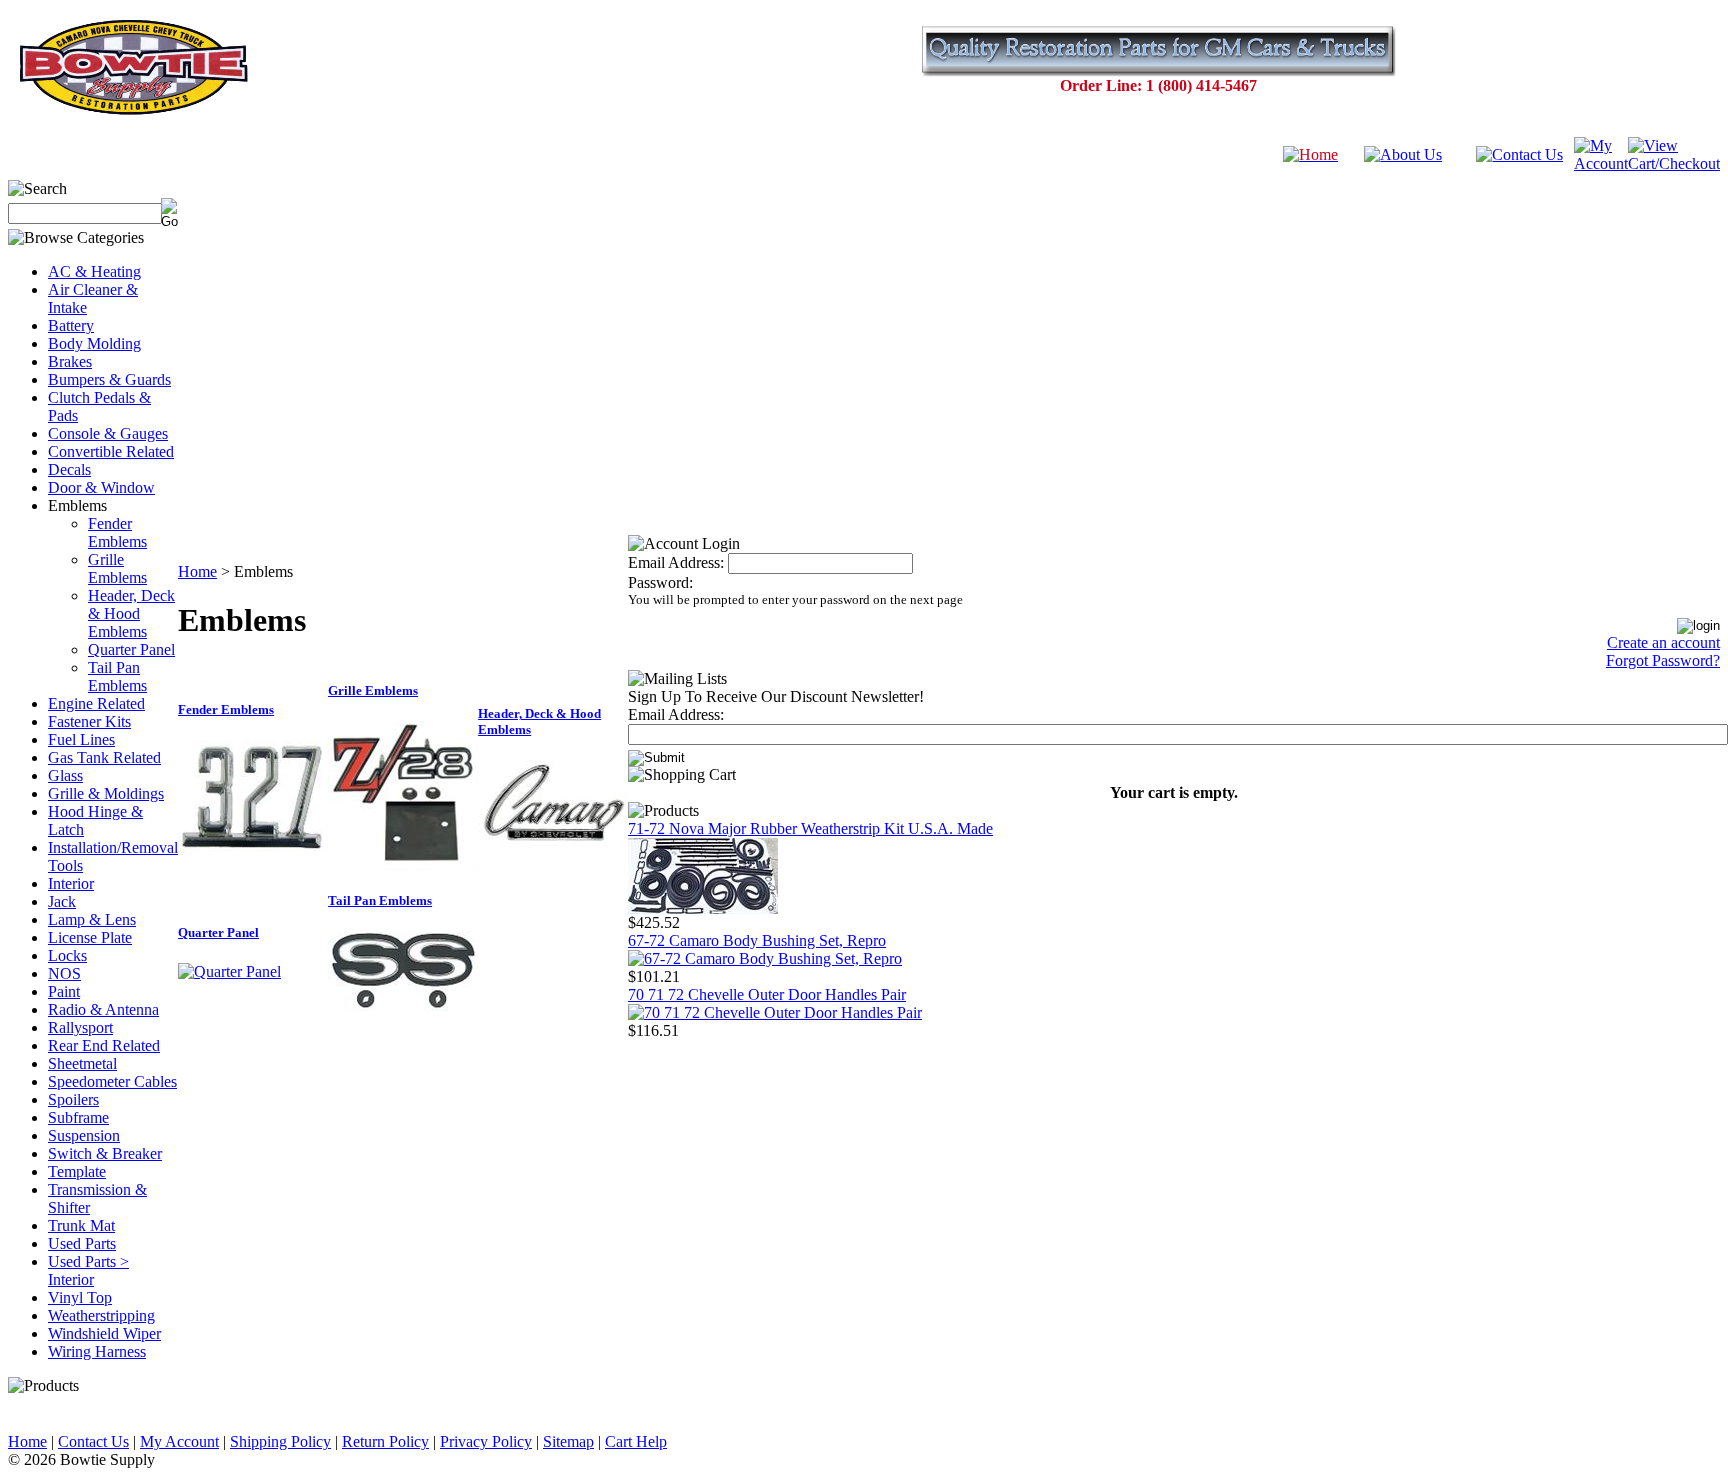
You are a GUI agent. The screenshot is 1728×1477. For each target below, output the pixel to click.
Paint (64, 991)
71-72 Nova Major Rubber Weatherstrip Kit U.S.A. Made (810, 828)
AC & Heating (94, 271)
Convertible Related (111, 451)
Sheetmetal (82, 1063)
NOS (64, 973)
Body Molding (94, 343)
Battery (71, 325)
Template (77, 1171)
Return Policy (385, 1441)
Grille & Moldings (106, 793)
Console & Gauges (108, 433)
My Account (179, 1441)
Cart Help (636, 1441)
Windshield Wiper (104, 1333)
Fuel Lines (81, 739)
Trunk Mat (81, 1225)
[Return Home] (1310, 154)
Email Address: (676, 562)
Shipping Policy (280, 1441)
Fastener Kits (89, 721)
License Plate (90, 937)
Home (197, 571)
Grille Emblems (117, 568)
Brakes (70, 361)
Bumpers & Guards (109, 379)
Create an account (1663, 642)
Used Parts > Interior (88, 1270)
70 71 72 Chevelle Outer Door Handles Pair (767, 994)
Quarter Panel (131, 649)
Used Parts (82, 1243)
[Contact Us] (1519, 154)
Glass (65, 775)
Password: (660, 582)
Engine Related (96, 703)
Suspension (84, 1135)
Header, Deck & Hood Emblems (131, 613)
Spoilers (73, 1099)
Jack (62, 901)
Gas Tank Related (104, 757)
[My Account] (1601, 163)
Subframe (78, 1117)
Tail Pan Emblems (117, 676)
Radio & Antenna (103, 1009)
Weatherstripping (101, 1315)
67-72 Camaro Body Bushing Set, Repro (757, 940)
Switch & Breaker (105, 1153)
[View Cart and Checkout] (1674, 163)
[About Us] (1403, 154)
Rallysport (80, 1027)
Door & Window (101, 487)
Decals (69, 469)
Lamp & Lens (92, 919)
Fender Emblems (117, 532)
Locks (67, 955)
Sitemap (568, 1441)
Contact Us (93, 1441)
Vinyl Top (80, 1297)
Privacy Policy (486, 1441)
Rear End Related (104, 1045)
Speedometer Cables (112, 1081)
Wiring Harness (97, 1351)
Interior (71, 883)
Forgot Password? (1663, 660)
